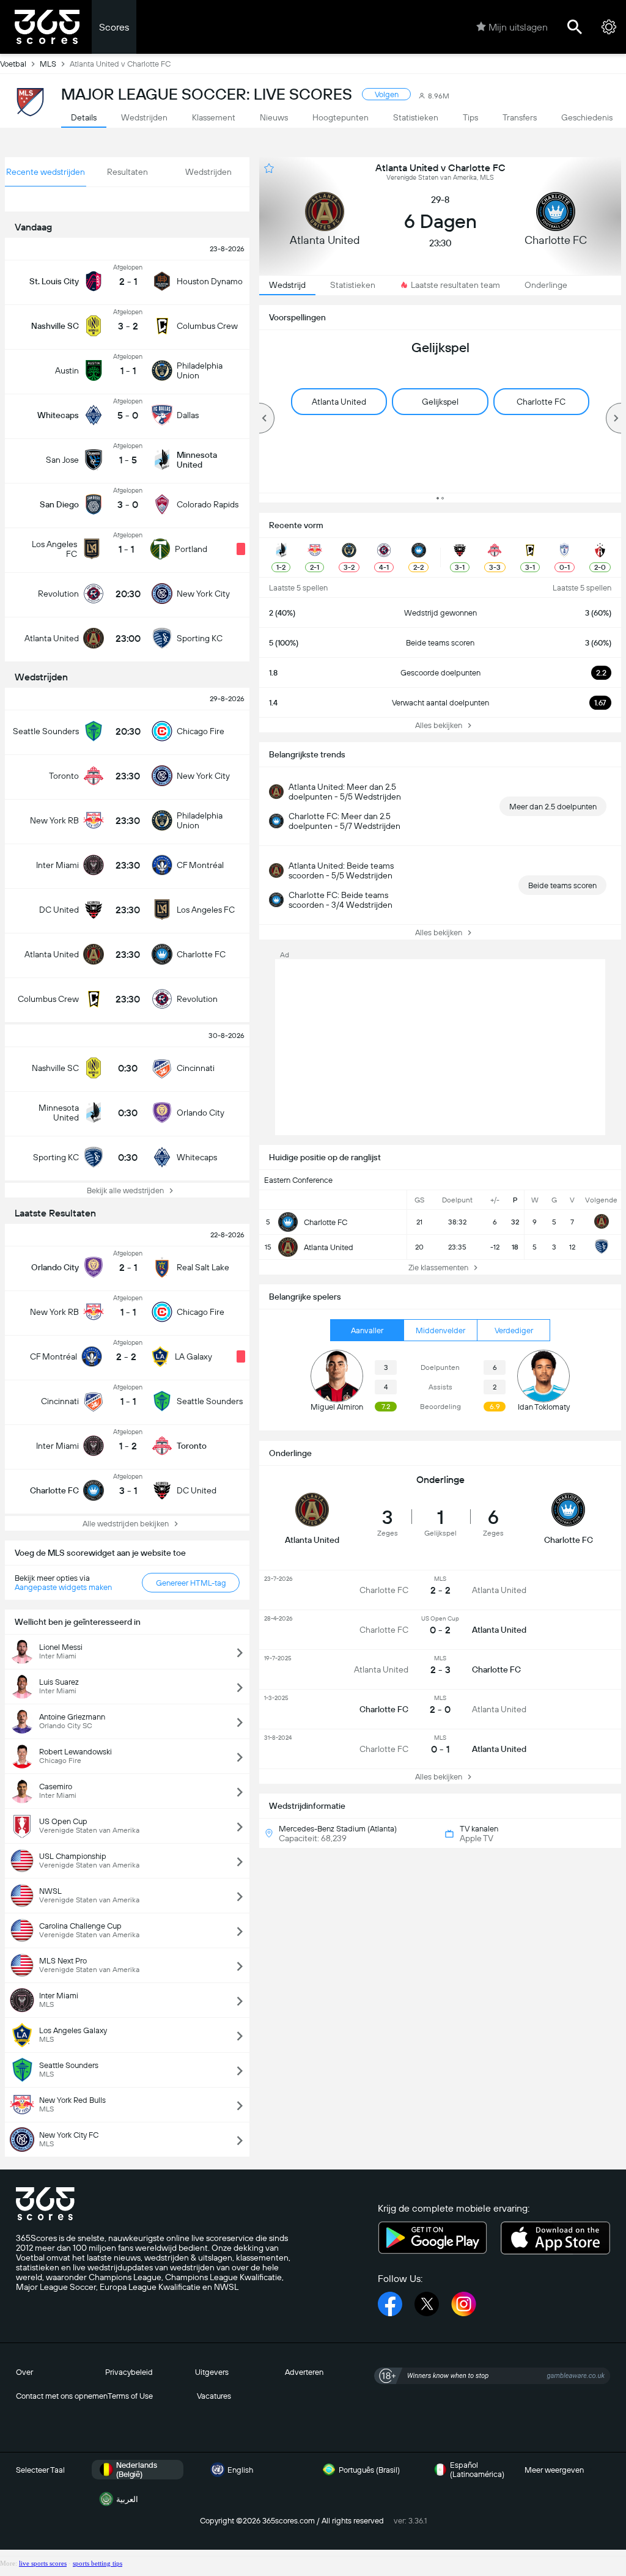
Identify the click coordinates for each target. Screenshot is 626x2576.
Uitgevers (212, 2372)
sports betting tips (98, 2563)
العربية (127, 2499)
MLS (48, 64)
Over (24, 2372)
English (240, 2470)
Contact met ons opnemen (62, 2396)
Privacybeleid (129, 2372)
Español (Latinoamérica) (477, 2470)
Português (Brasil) (369, 2470)
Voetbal (13, 64)
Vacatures (214, 2396)
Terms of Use (130, 2396)
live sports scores (43, 2563)
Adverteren (304, 2372)
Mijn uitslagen (518, 27)
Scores (114, 27)
